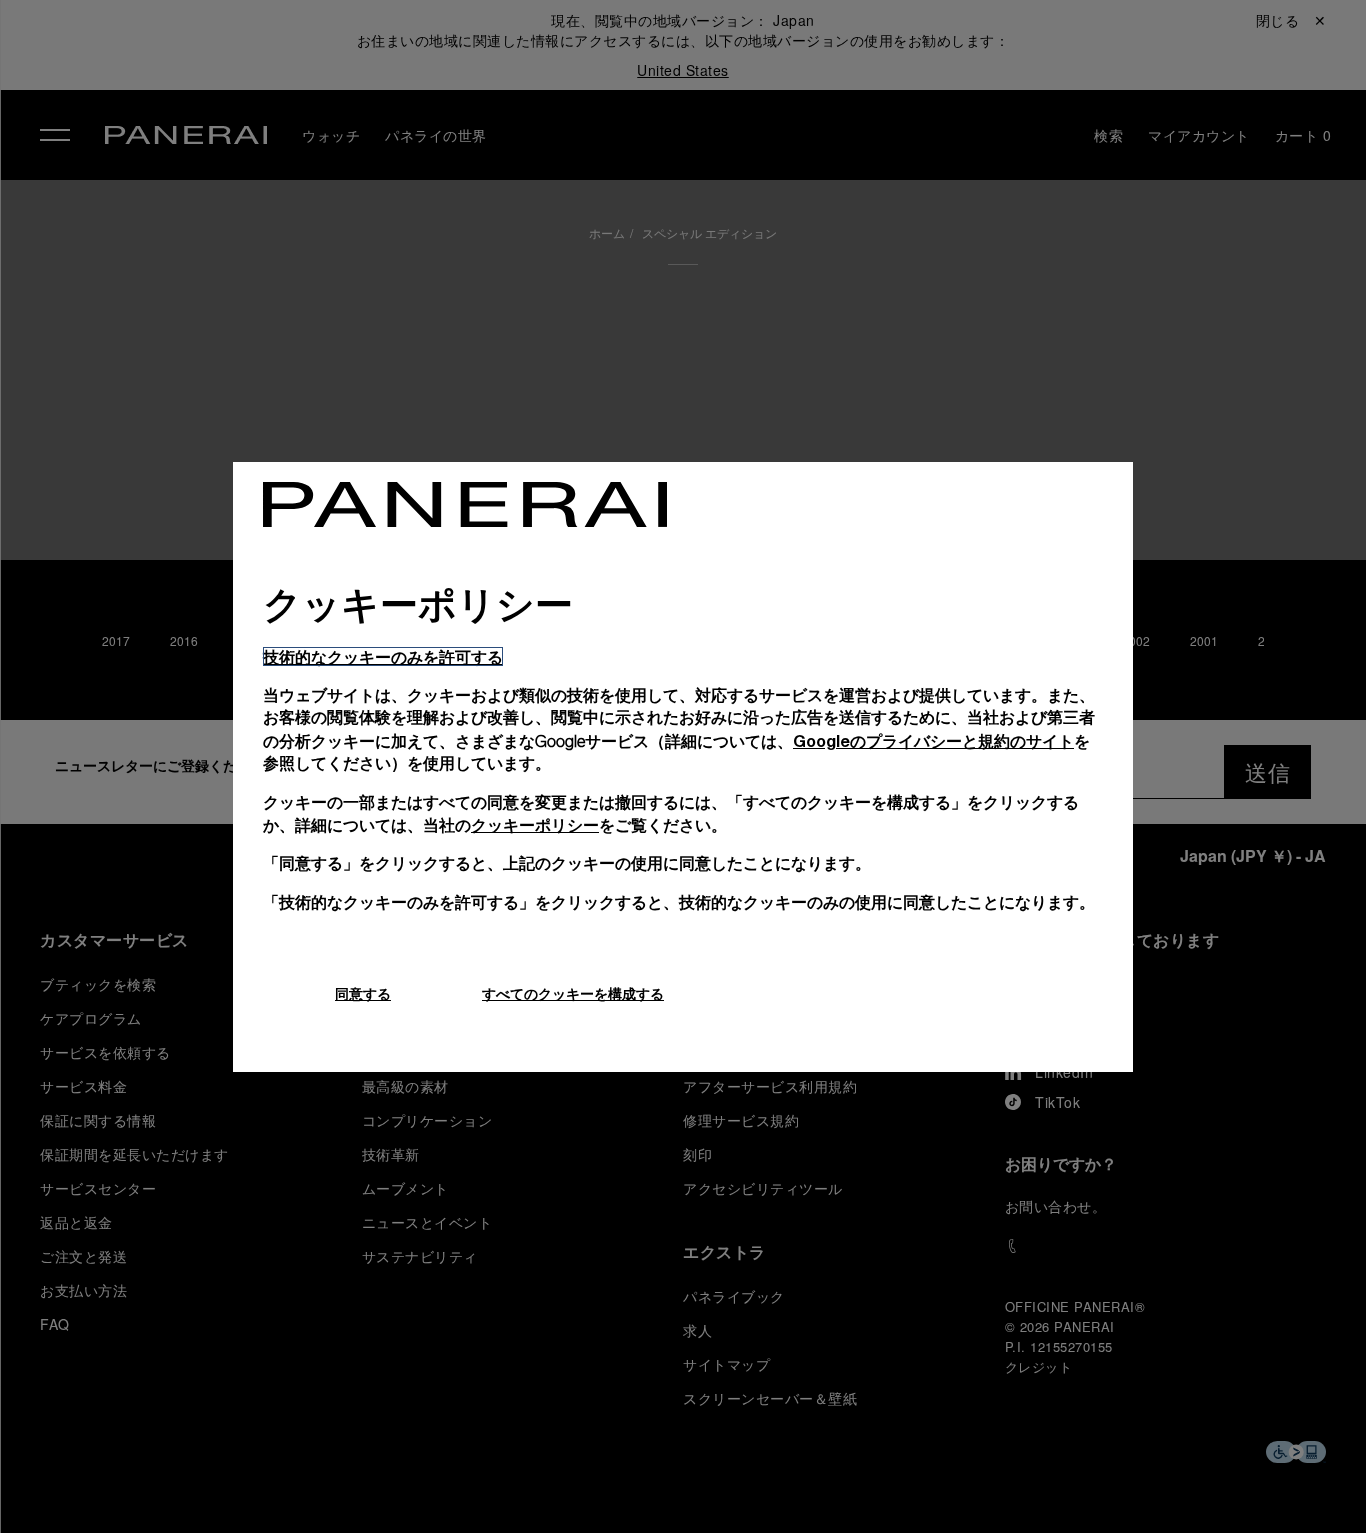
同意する (363, 993)
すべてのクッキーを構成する (573, 993)
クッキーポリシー (535, 824)
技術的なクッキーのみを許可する (383, 656)
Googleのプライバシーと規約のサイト (933, 740)
